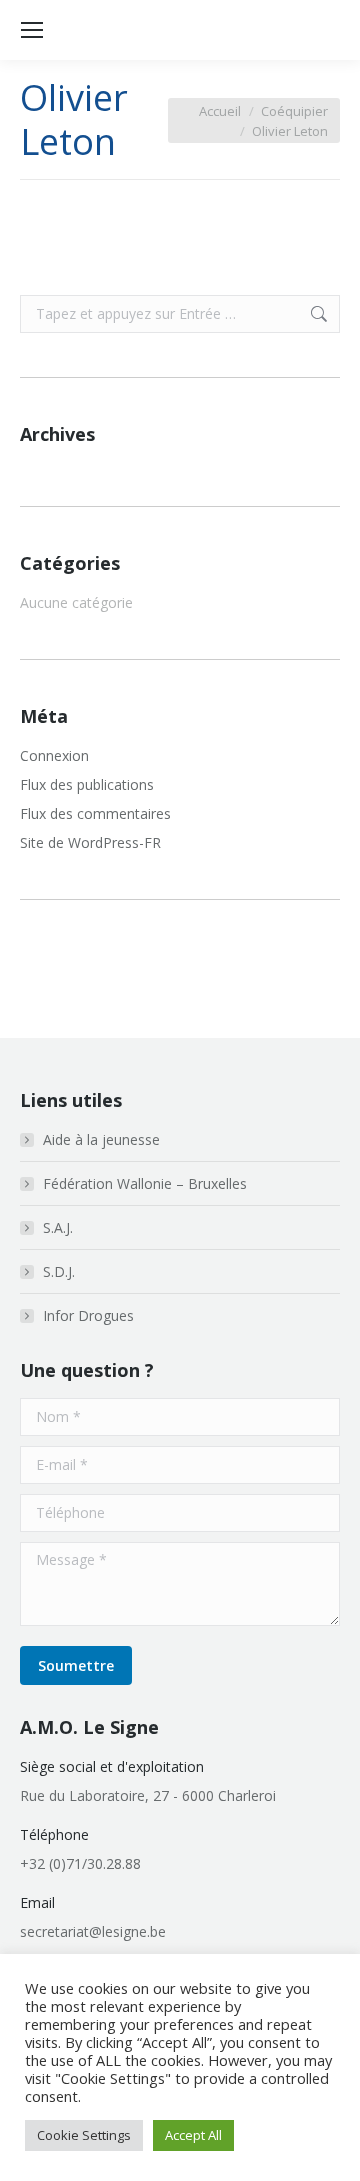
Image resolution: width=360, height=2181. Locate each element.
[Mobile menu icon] (32, 30)
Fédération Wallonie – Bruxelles (145, 1183)
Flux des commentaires (95, 813)
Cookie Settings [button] (84, 2135)
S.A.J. (58, 1227)
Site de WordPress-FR (90, 842)
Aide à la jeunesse (101, 1139)
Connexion (54, 755)
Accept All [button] (193, 2135)
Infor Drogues (88, 1315)
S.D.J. (59, 1271)
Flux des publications (87, 784)
